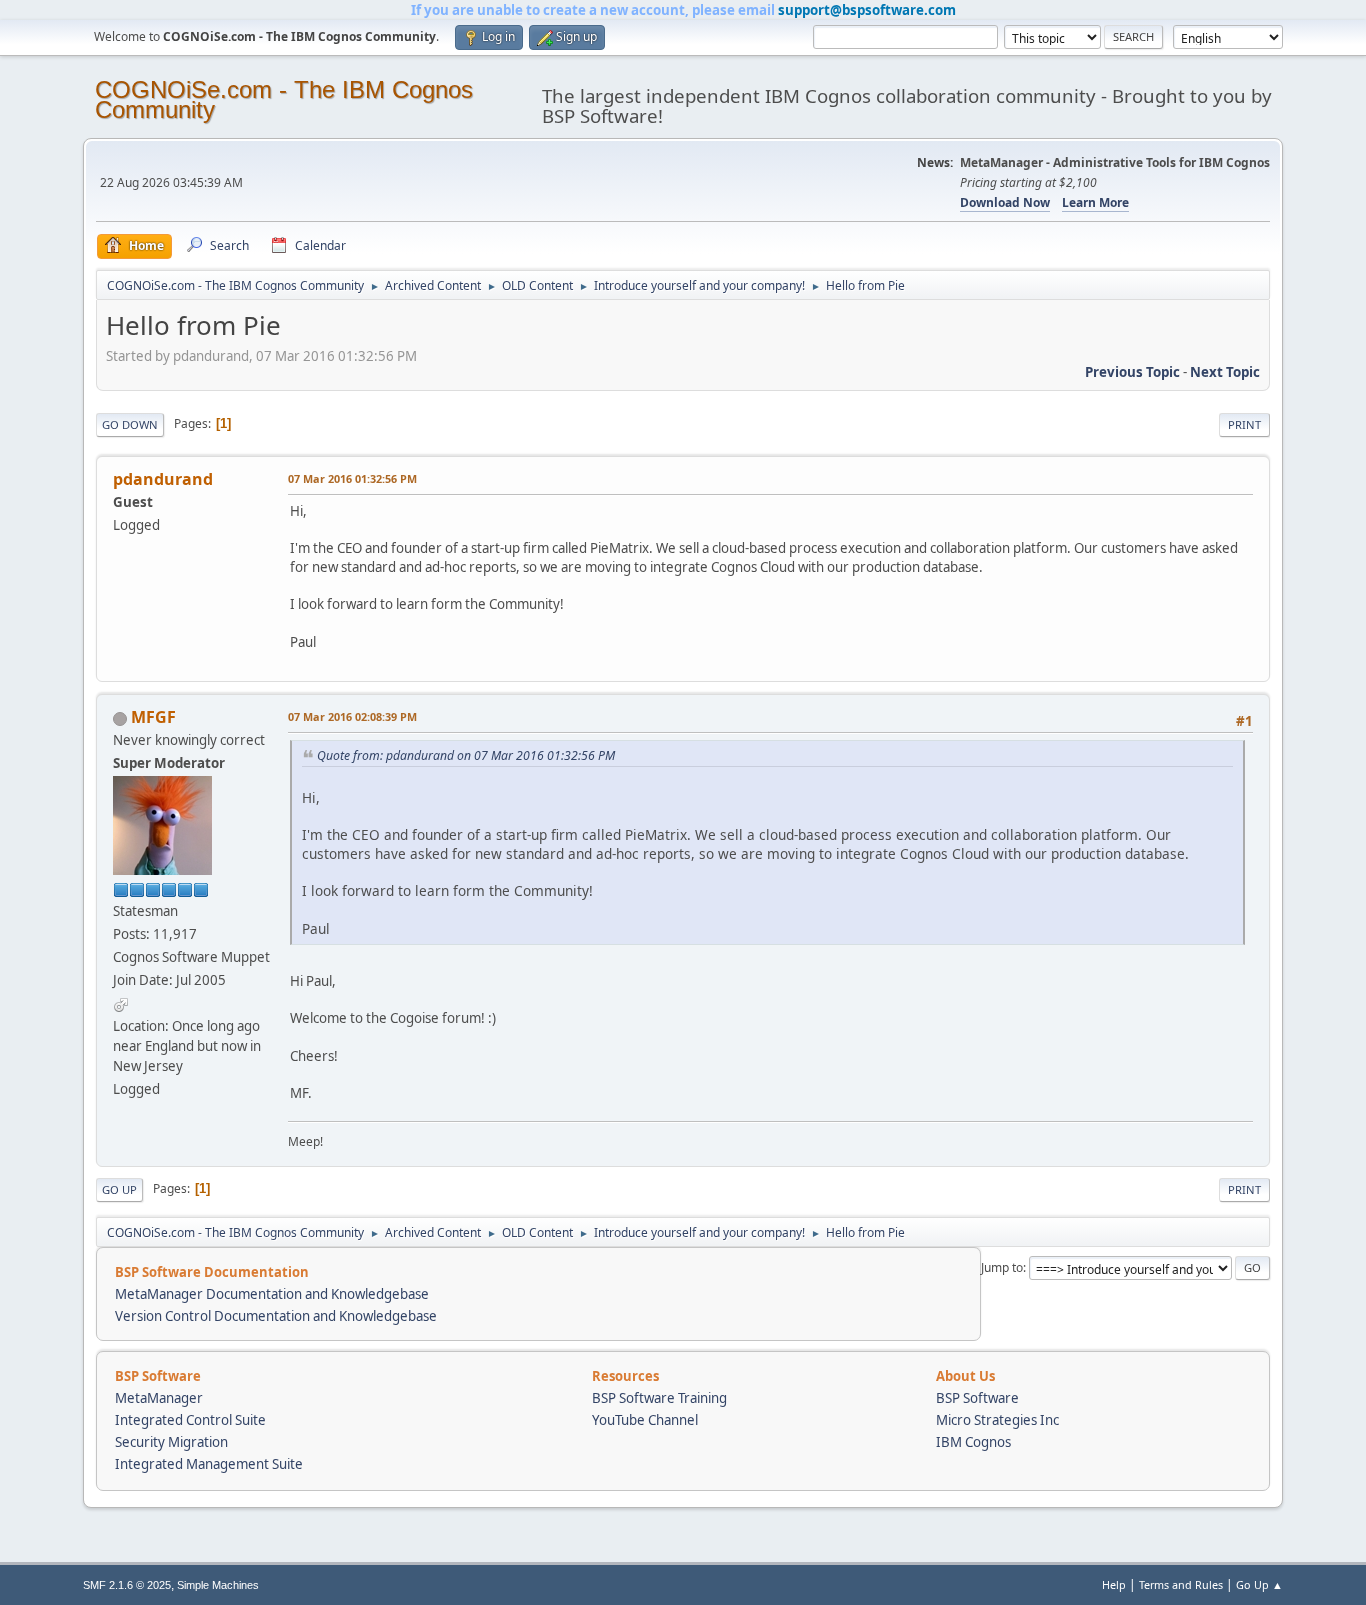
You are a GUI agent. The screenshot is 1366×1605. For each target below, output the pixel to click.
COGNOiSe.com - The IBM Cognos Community (284, 99)
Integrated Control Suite (190, 1420)
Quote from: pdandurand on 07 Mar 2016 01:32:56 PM (466, 755)
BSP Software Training (659, 1398)
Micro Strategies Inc (997, 1420)
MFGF (153, 717)
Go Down (130, 424)
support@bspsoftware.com (867, 10)
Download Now (1005, 202)
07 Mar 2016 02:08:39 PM (352, 716)
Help (1114, 1584)
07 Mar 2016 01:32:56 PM (352, 478)
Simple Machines (218, 1585)
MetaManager (159, 1398)
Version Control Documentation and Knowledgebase (276, 1316)
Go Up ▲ (1259, 1584)
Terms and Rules (1181, 1584)
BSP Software (977, 1398)
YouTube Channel (645, 1420)
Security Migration (171, 1442)
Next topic (1225, 372)
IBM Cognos (973, 1442)
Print (1244, 424)
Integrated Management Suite (209, 1464)
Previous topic (1132, 372)
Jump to (1002, 1267)
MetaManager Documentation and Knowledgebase (272, 1294)
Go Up (119, 1189)
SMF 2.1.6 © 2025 (127, 1585)
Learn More (1095, 202)
